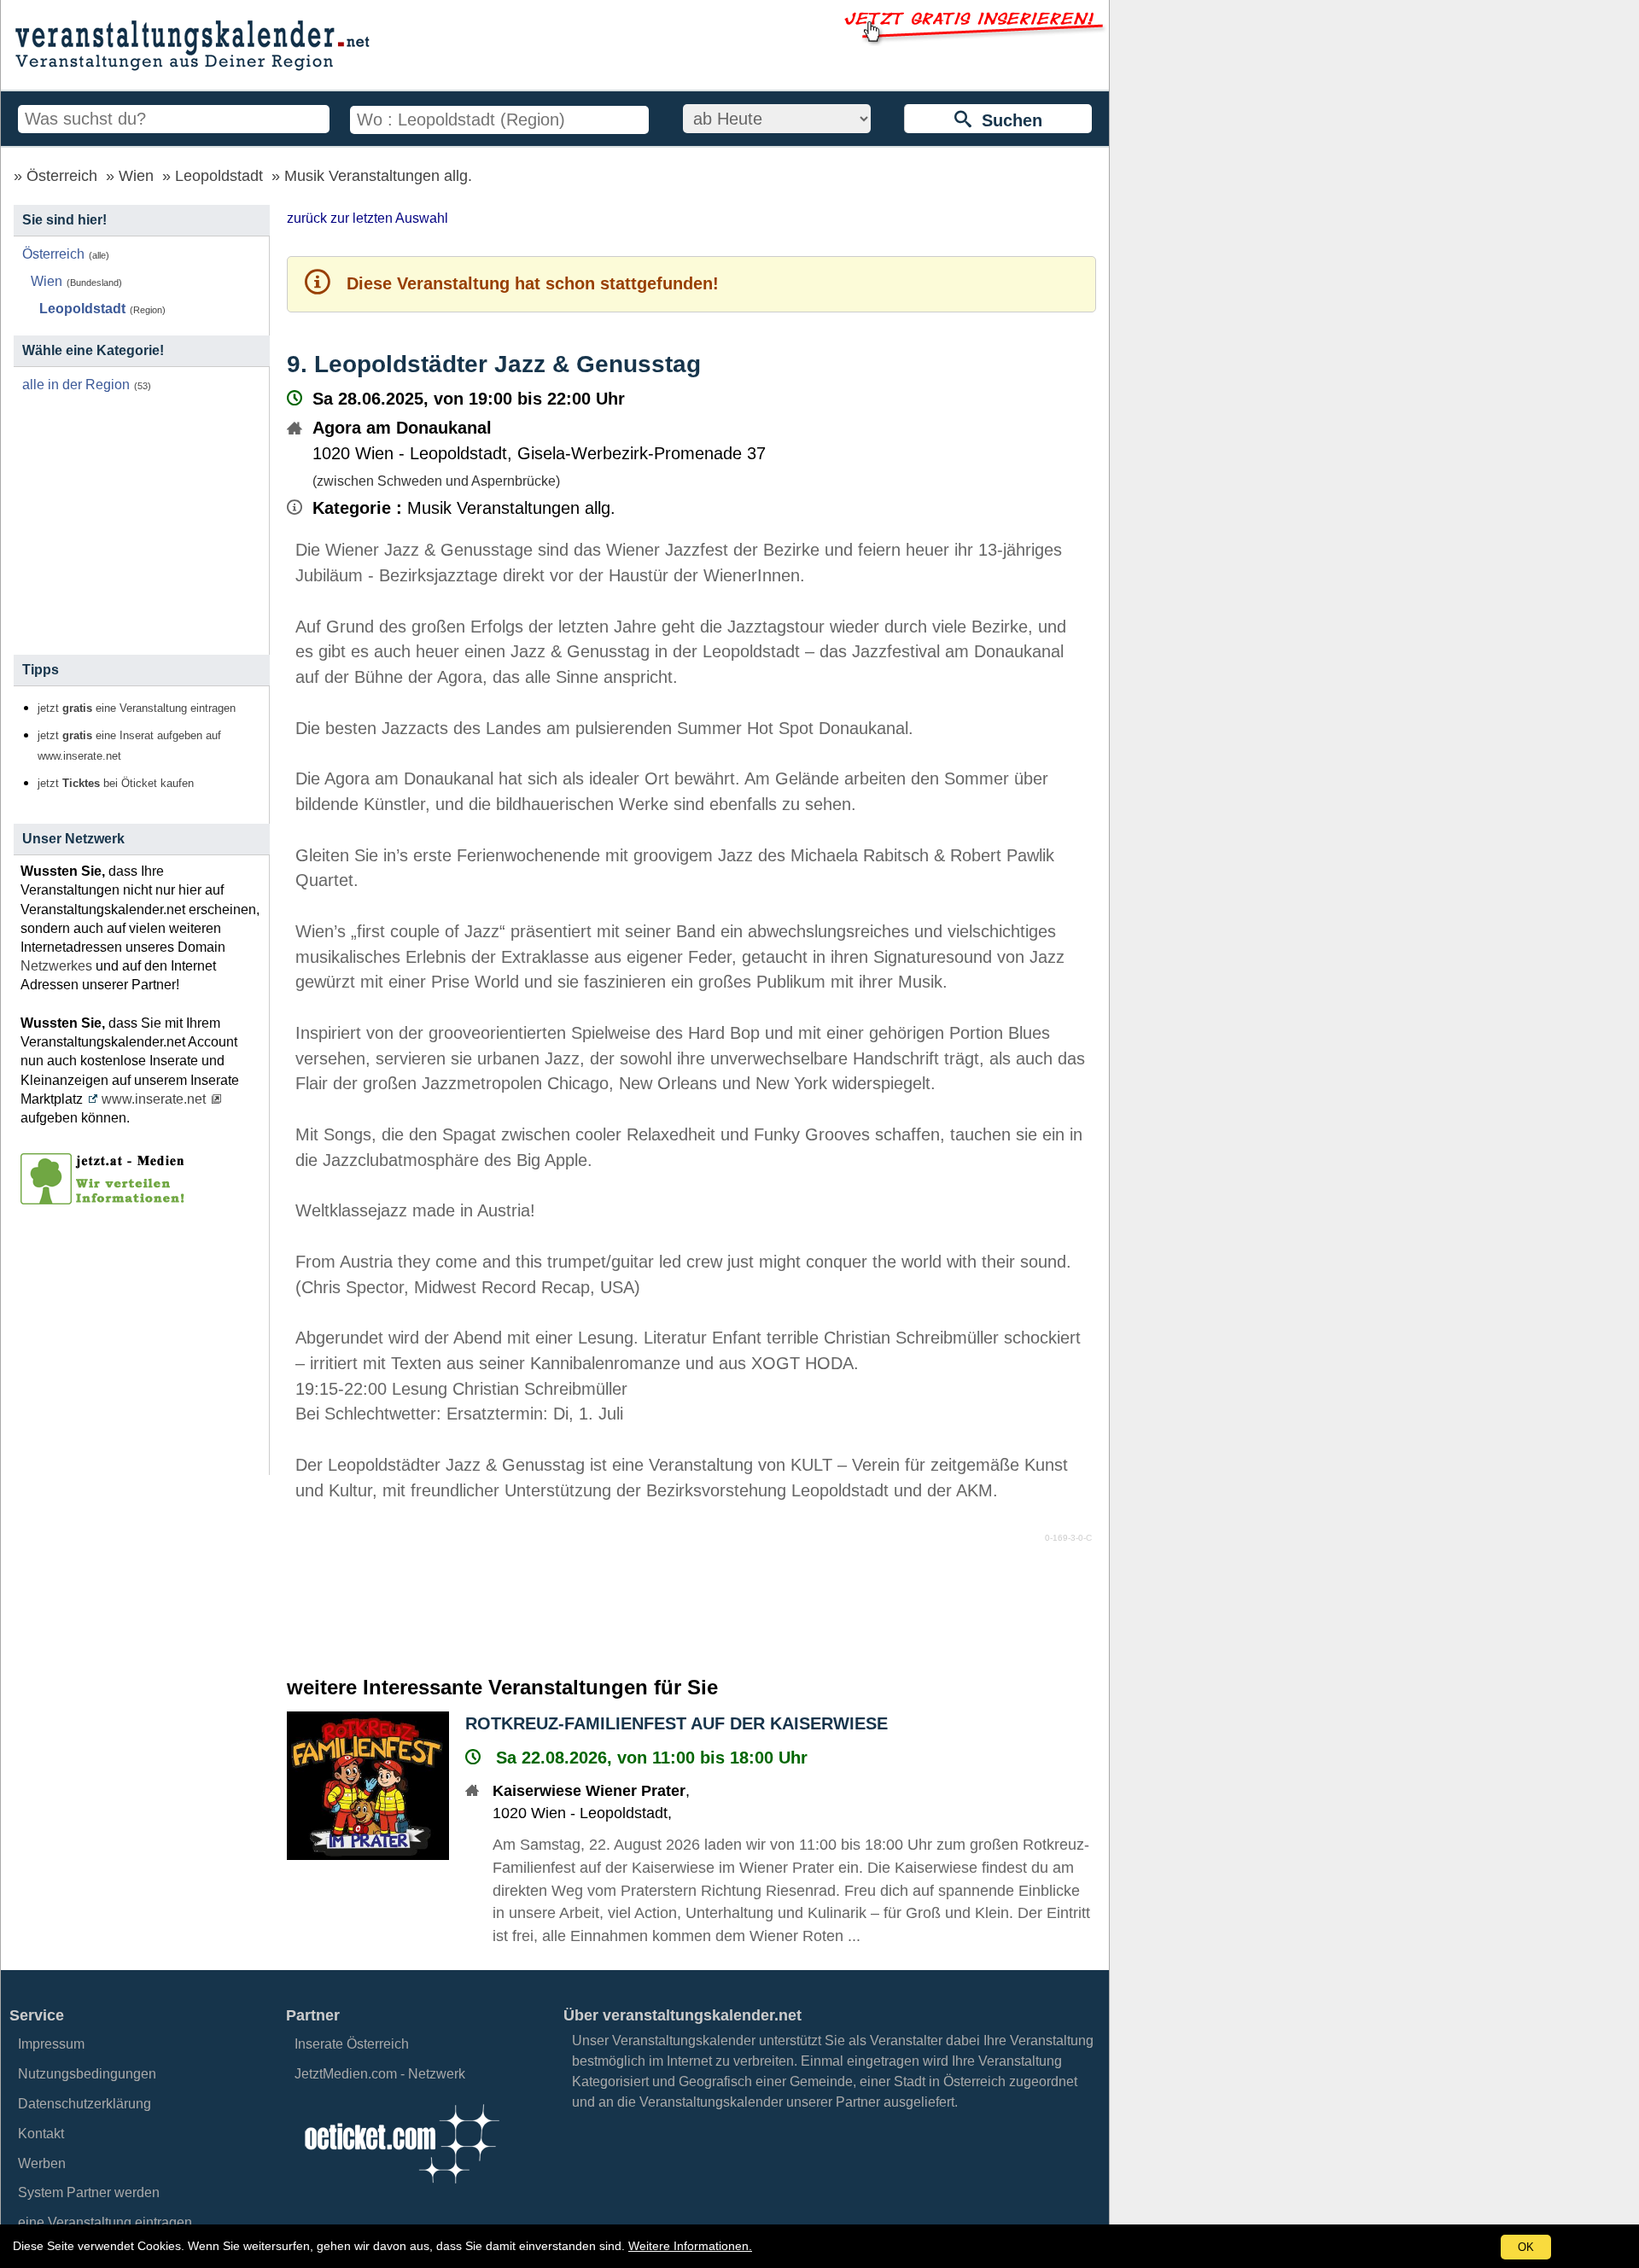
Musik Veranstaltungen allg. (378, 176)
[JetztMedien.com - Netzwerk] (106, 1198)
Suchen (1007, 120)
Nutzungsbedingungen (87, 2074)
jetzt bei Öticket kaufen (116, 784)
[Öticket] (401, 2188)
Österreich (62, 176)
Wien (136, 176)
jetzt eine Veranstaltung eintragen (137, 708)
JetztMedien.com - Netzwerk (380, 2074)
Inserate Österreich (352, 2044)
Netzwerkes (56, 966)
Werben (42, 2163)
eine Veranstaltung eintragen (105, 2222)
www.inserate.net (154, 1099)
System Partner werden (89, 2192)
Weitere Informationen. (690, 2246)
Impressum (51, 2044)
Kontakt (41, 2134)
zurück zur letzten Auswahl (367, 218)
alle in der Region (76, 385)
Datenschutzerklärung (85, 2104)
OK (1526, 2247)
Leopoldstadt (219, 176)
